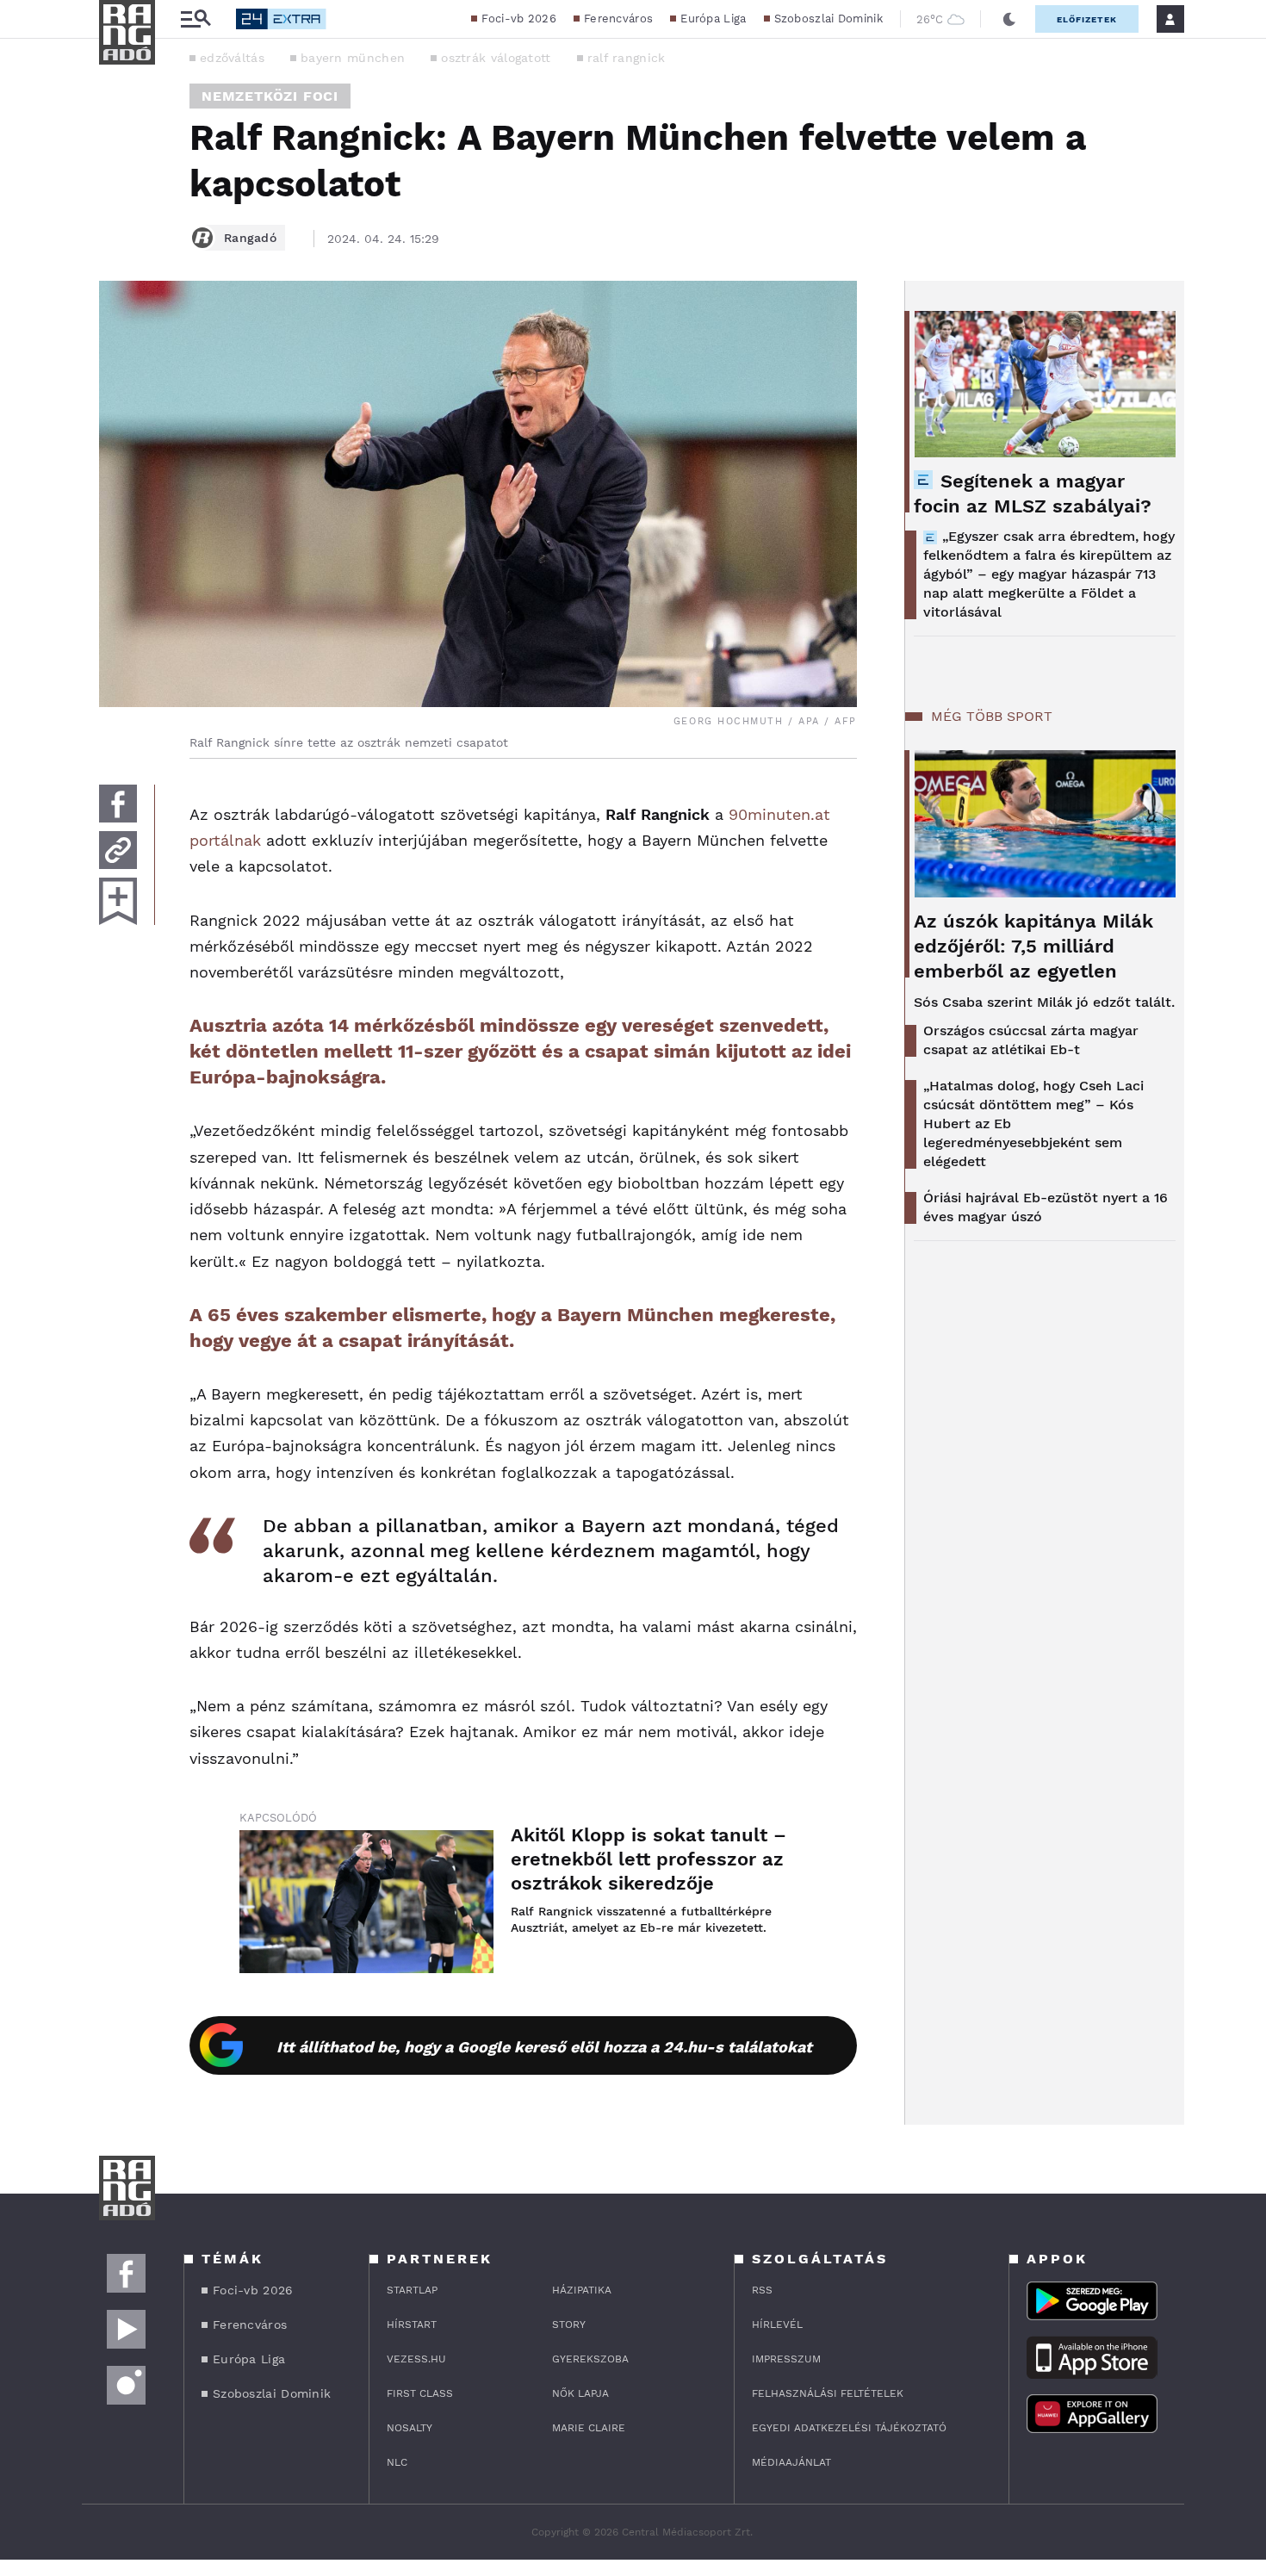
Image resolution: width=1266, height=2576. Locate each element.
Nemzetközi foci (270, 96)
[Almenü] (195, 19)
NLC (397, 2462)
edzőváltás (232, 58)
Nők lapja (580, 2393)
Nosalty (410, 2428)
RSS (762, 2290)
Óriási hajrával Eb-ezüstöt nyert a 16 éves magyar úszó (1046, 1207)
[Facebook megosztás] (118, 804)
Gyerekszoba (590, 2359)
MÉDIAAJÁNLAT (791, 2462)
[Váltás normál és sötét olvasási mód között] (1009, 19)
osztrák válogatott (496, 58)
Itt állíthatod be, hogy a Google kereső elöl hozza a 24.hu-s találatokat (544, 2047)
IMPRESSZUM (786, 2359)
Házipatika (582, 2290)
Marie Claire (589, 2428)
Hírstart (412, 2325)
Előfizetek (1087, 19)
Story (569, 2325)
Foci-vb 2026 (519, 19)
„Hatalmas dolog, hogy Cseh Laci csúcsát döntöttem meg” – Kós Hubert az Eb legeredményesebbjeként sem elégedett (1033, 1124)
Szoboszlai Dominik (828, 19)
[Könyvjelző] (118, 901)
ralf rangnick (627, 58)
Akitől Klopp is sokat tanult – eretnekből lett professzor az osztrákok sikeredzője (649, 1859)
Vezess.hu (416, 2359)
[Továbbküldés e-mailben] (118, 850)
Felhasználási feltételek (828, 2393)
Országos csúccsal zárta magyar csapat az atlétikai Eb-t (1031, 1040)
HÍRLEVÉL (777, 2325)
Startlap (412, 2290)
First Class (420, 2393)
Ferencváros (618, 19)
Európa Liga (713, 19)
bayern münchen (353, 58)
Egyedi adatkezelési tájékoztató (849, 2428)
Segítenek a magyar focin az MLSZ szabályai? (1033, 493)
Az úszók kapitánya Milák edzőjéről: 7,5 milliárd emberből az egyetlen (1033, 946)
